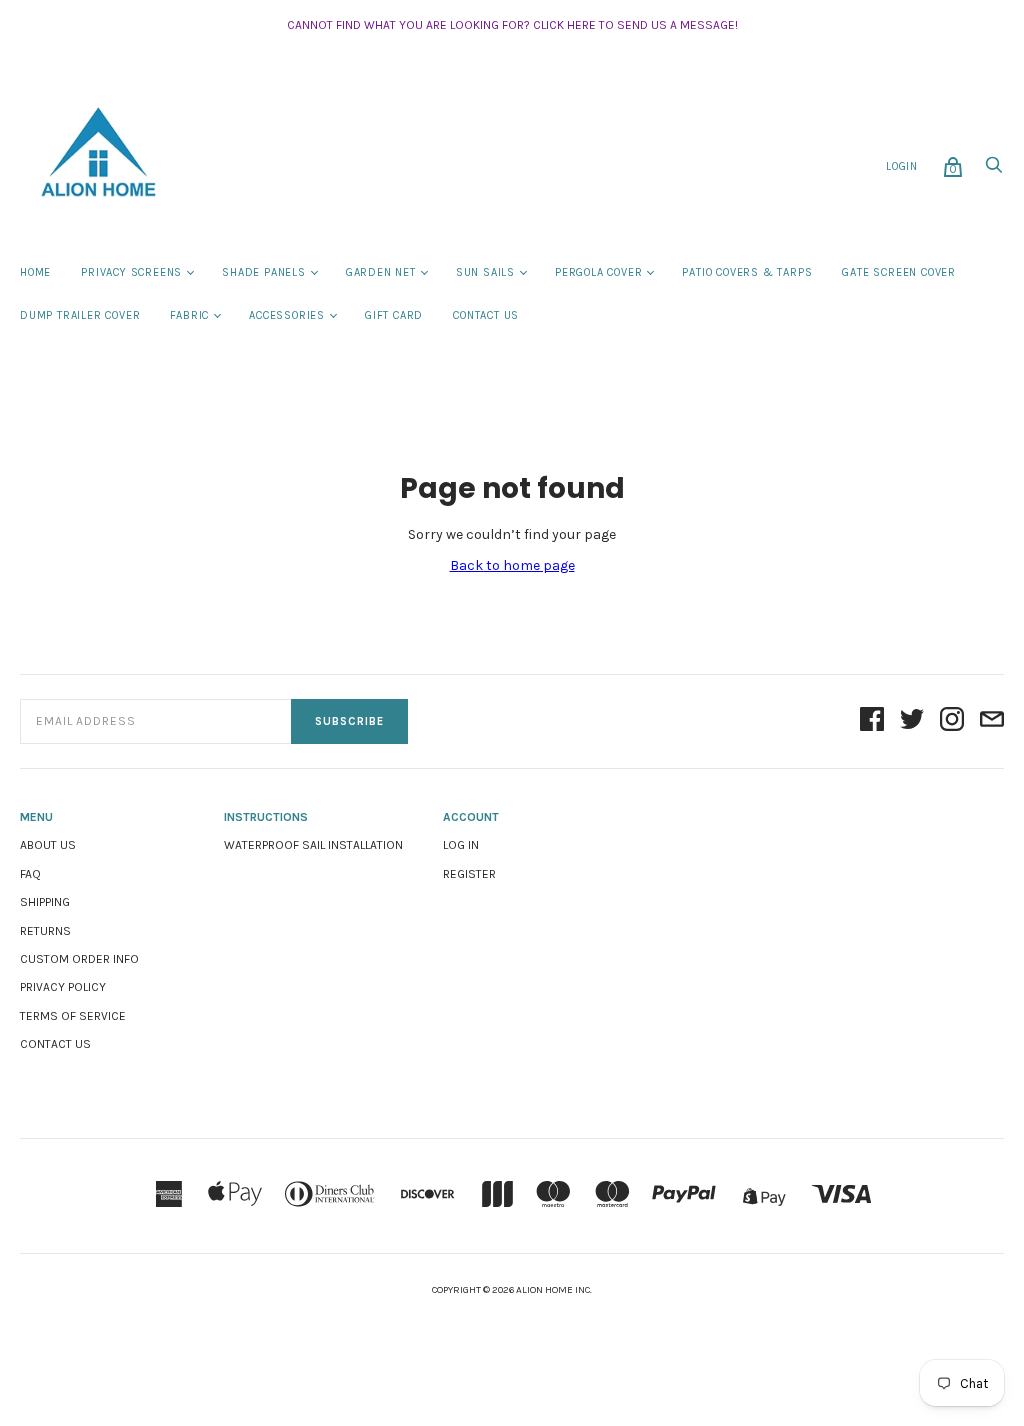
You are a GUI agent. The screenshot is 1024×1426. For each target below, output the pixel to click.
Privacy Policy (63, 987)
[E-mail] (992, 721)
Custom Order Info (79, 959)
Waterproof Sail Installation (313, 845)
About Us (48, 845)
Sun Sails (485, 272)
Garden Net (381, 272)
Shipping (45, 902)
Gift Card (394, 315)
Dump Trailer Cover (80, 315)
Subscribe (349, 721)
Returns (45, 931)
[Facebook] (872, 721)
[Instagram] (952, 721)
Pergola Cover (598, 272)
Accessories (287, 315)
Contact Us (486, 315)
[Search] (994, 170)
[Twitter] (912, 721)
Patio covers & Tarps (747, 272)
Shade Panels (264, 272)
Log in (461, 845)
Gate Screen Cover (899, 272)
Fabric (189, 315)
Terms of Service (73, 1016)
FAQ (30, 874)
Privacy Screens (131, 272)
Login (902, 166)
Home (35, 272)
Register (469, 874)
